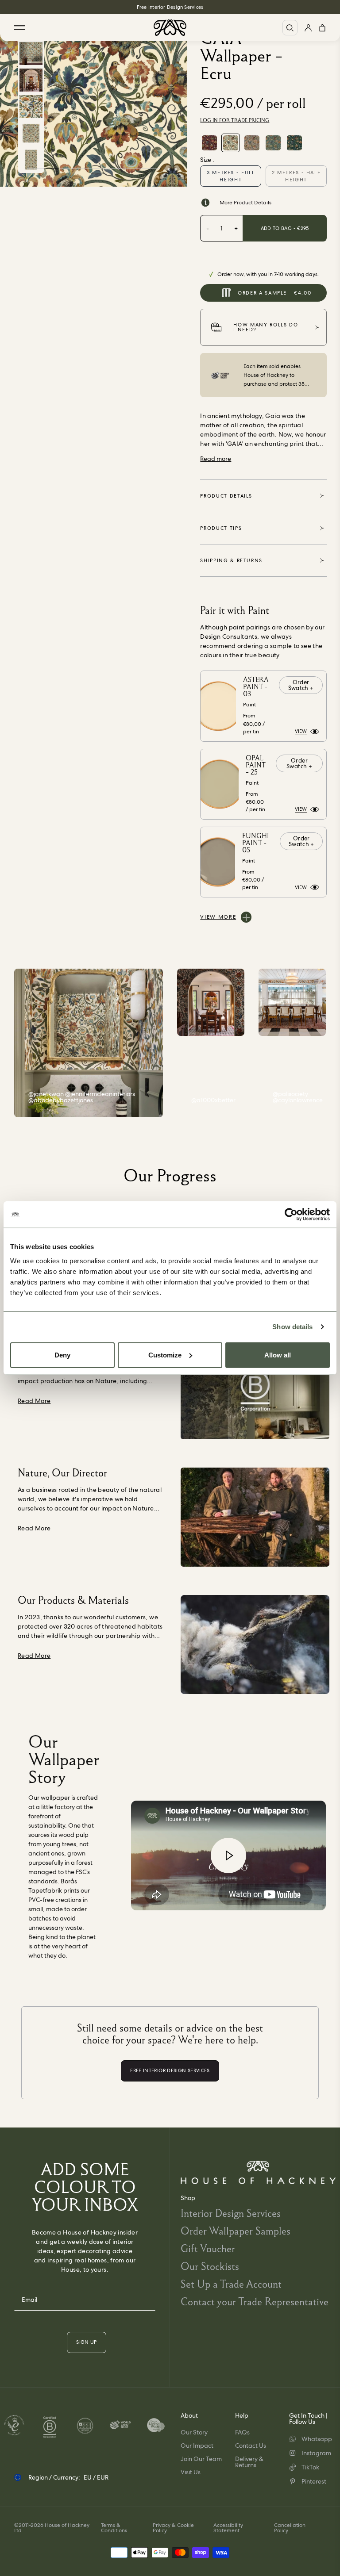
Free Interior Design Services (170, 7)
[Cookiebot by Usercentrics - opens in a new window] (291, 1215)
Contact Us (251, 2446)
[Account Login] (308, 28)
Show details (292, 1327)
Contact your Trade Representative (255, 2302)
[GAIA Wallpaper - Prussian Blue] (273, 143)
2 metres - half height (296, 176)
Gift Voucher (208, 2248)
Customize (165, 1355)
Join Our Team (201, 2459)
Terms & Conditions (114, 2528)
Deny (62, 1355)
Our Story (194, 2432)
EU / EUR (96, 2477)
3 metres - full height (231, 176)
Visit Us (191, 2472)
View (301, 731)
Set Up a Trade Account (231, 2284)
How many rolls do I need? (266, 327)
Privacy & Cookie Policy (173, 2528)
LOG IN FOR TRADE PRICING (235, 120)
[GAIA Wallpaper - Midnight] (294, 143)
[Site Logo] (170, 28)
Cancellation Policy (290, 2528)
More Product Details (245, 203)
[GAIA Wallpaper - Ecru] (231, 143)
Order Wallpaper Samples (236, 2231)
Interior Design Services (231, 2213)
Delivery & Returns (249, 2462)
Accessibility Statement (228, 2528)
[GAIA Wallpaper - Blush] (252, 143)
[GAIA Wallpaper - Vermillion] (209, 143)
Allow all (278, 1355)
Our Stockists (210, 2266)
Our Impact (197, 2446)
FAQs (242, 2432)
